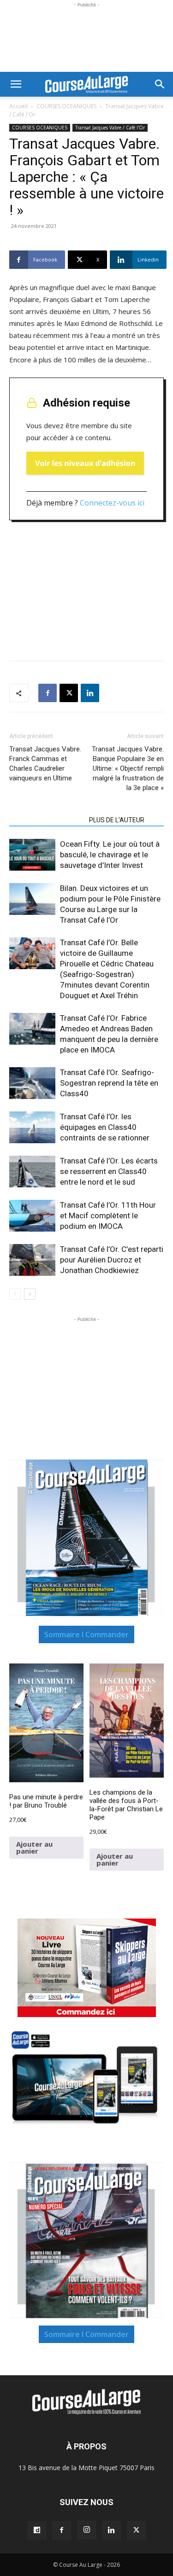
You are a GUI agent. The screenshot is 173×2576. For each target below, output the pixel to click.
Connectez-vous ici (112, 503)
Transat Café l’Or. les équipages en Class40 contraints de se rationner (105, 1127)
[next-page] (30, 1294)
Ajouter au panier (34, 1847)
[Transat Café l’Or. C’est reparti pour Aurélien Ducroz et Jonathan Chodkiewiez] (32, 1260)
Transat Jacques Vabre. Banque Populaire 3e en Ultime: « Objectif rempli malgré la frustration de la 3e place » (128, 768)
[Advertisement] (86, 38)
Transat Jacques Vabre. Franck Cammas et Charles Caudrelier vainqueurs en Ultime (45, 764)
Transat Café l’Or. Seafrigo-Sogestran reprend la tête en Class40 (109, 1083)
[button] (16, 84)
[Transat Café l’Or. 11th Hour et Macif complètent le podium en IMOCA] (32, 1216)
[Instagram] (87, 2530)
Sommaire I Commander (86, 1634)
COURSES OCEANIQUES (66, 106)
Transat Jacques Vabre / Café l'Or (110, 128)
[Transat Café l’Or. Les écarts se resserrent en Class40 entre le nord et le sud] (32, 1172)
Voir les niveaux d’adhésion (85, 463)
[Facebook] (48, 693)
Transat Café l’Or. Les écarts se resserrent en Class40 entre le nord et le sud (109, 1171)
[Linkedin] (90, 693)
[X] (69, 693)
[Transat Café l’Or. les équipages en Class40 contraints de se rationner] (32, 1127)
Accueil (18, 106)
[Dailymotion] (37, 2530)
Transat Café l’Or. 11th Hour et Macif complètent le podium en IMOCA (108, 1215)
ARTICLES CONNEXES (46, 820)
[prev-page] (15, 1294)
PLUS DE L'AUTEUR (117, 820)
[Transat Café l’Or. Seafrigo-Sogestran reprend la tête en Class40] (32, 1083)
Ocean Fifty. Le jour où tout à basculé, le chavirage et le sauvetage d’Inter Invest (110, 855)
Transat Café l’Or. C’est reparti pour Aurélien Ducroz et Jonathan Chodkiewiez (112, 1260)
